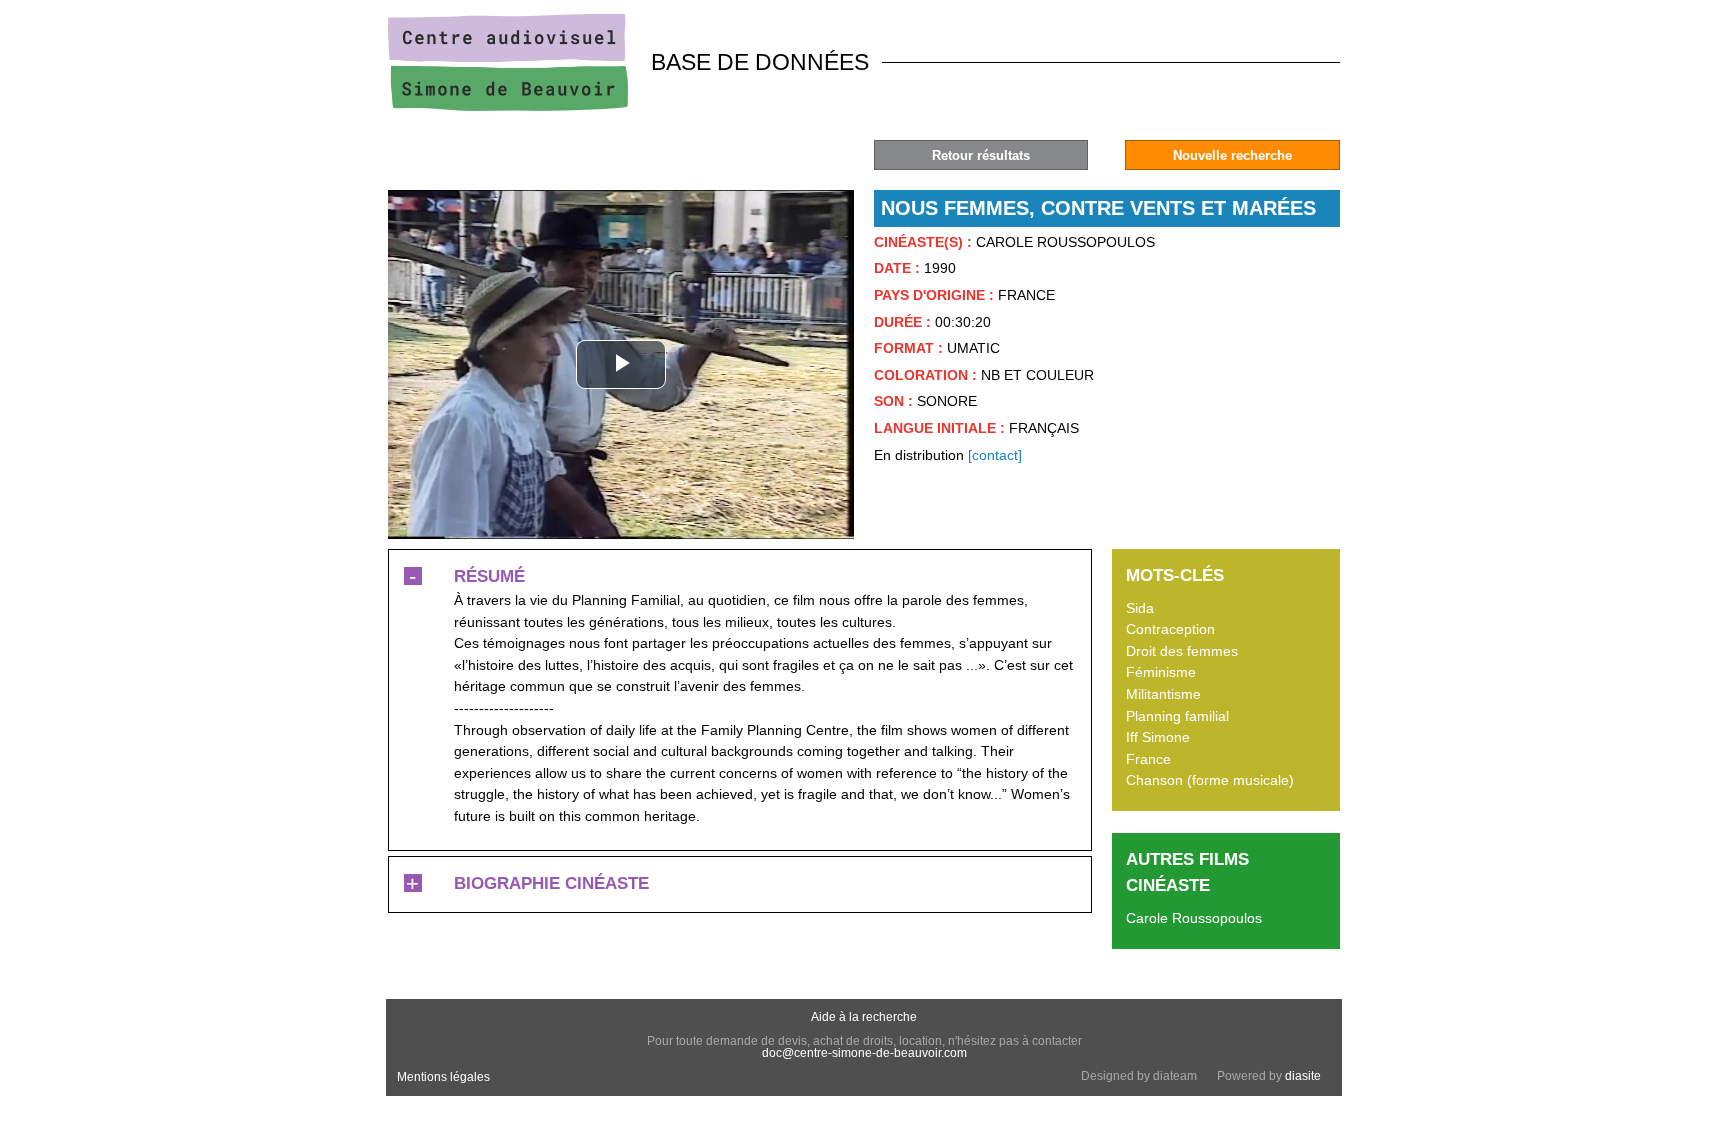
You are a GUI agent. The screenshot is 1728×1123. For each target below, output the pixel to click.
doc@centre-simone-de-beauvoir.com (864, 1053)
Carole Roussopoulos (1194, 918)
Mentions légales (443, 1077)
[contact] (995, 455)
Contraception (1170, 629)
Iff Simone (1158, 737)
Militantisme (1163, 694)
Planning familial (1177, 716)
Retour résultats (981, 155)
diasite (1303, 1076)
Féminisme (1161, 672)
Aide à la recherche (864, 1017)
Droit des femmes (1182, 651)
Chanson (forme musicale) (1210, 780)
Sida (1140, 608)
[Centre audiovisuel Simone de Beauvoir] (508, 106)
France (1148, 759)
